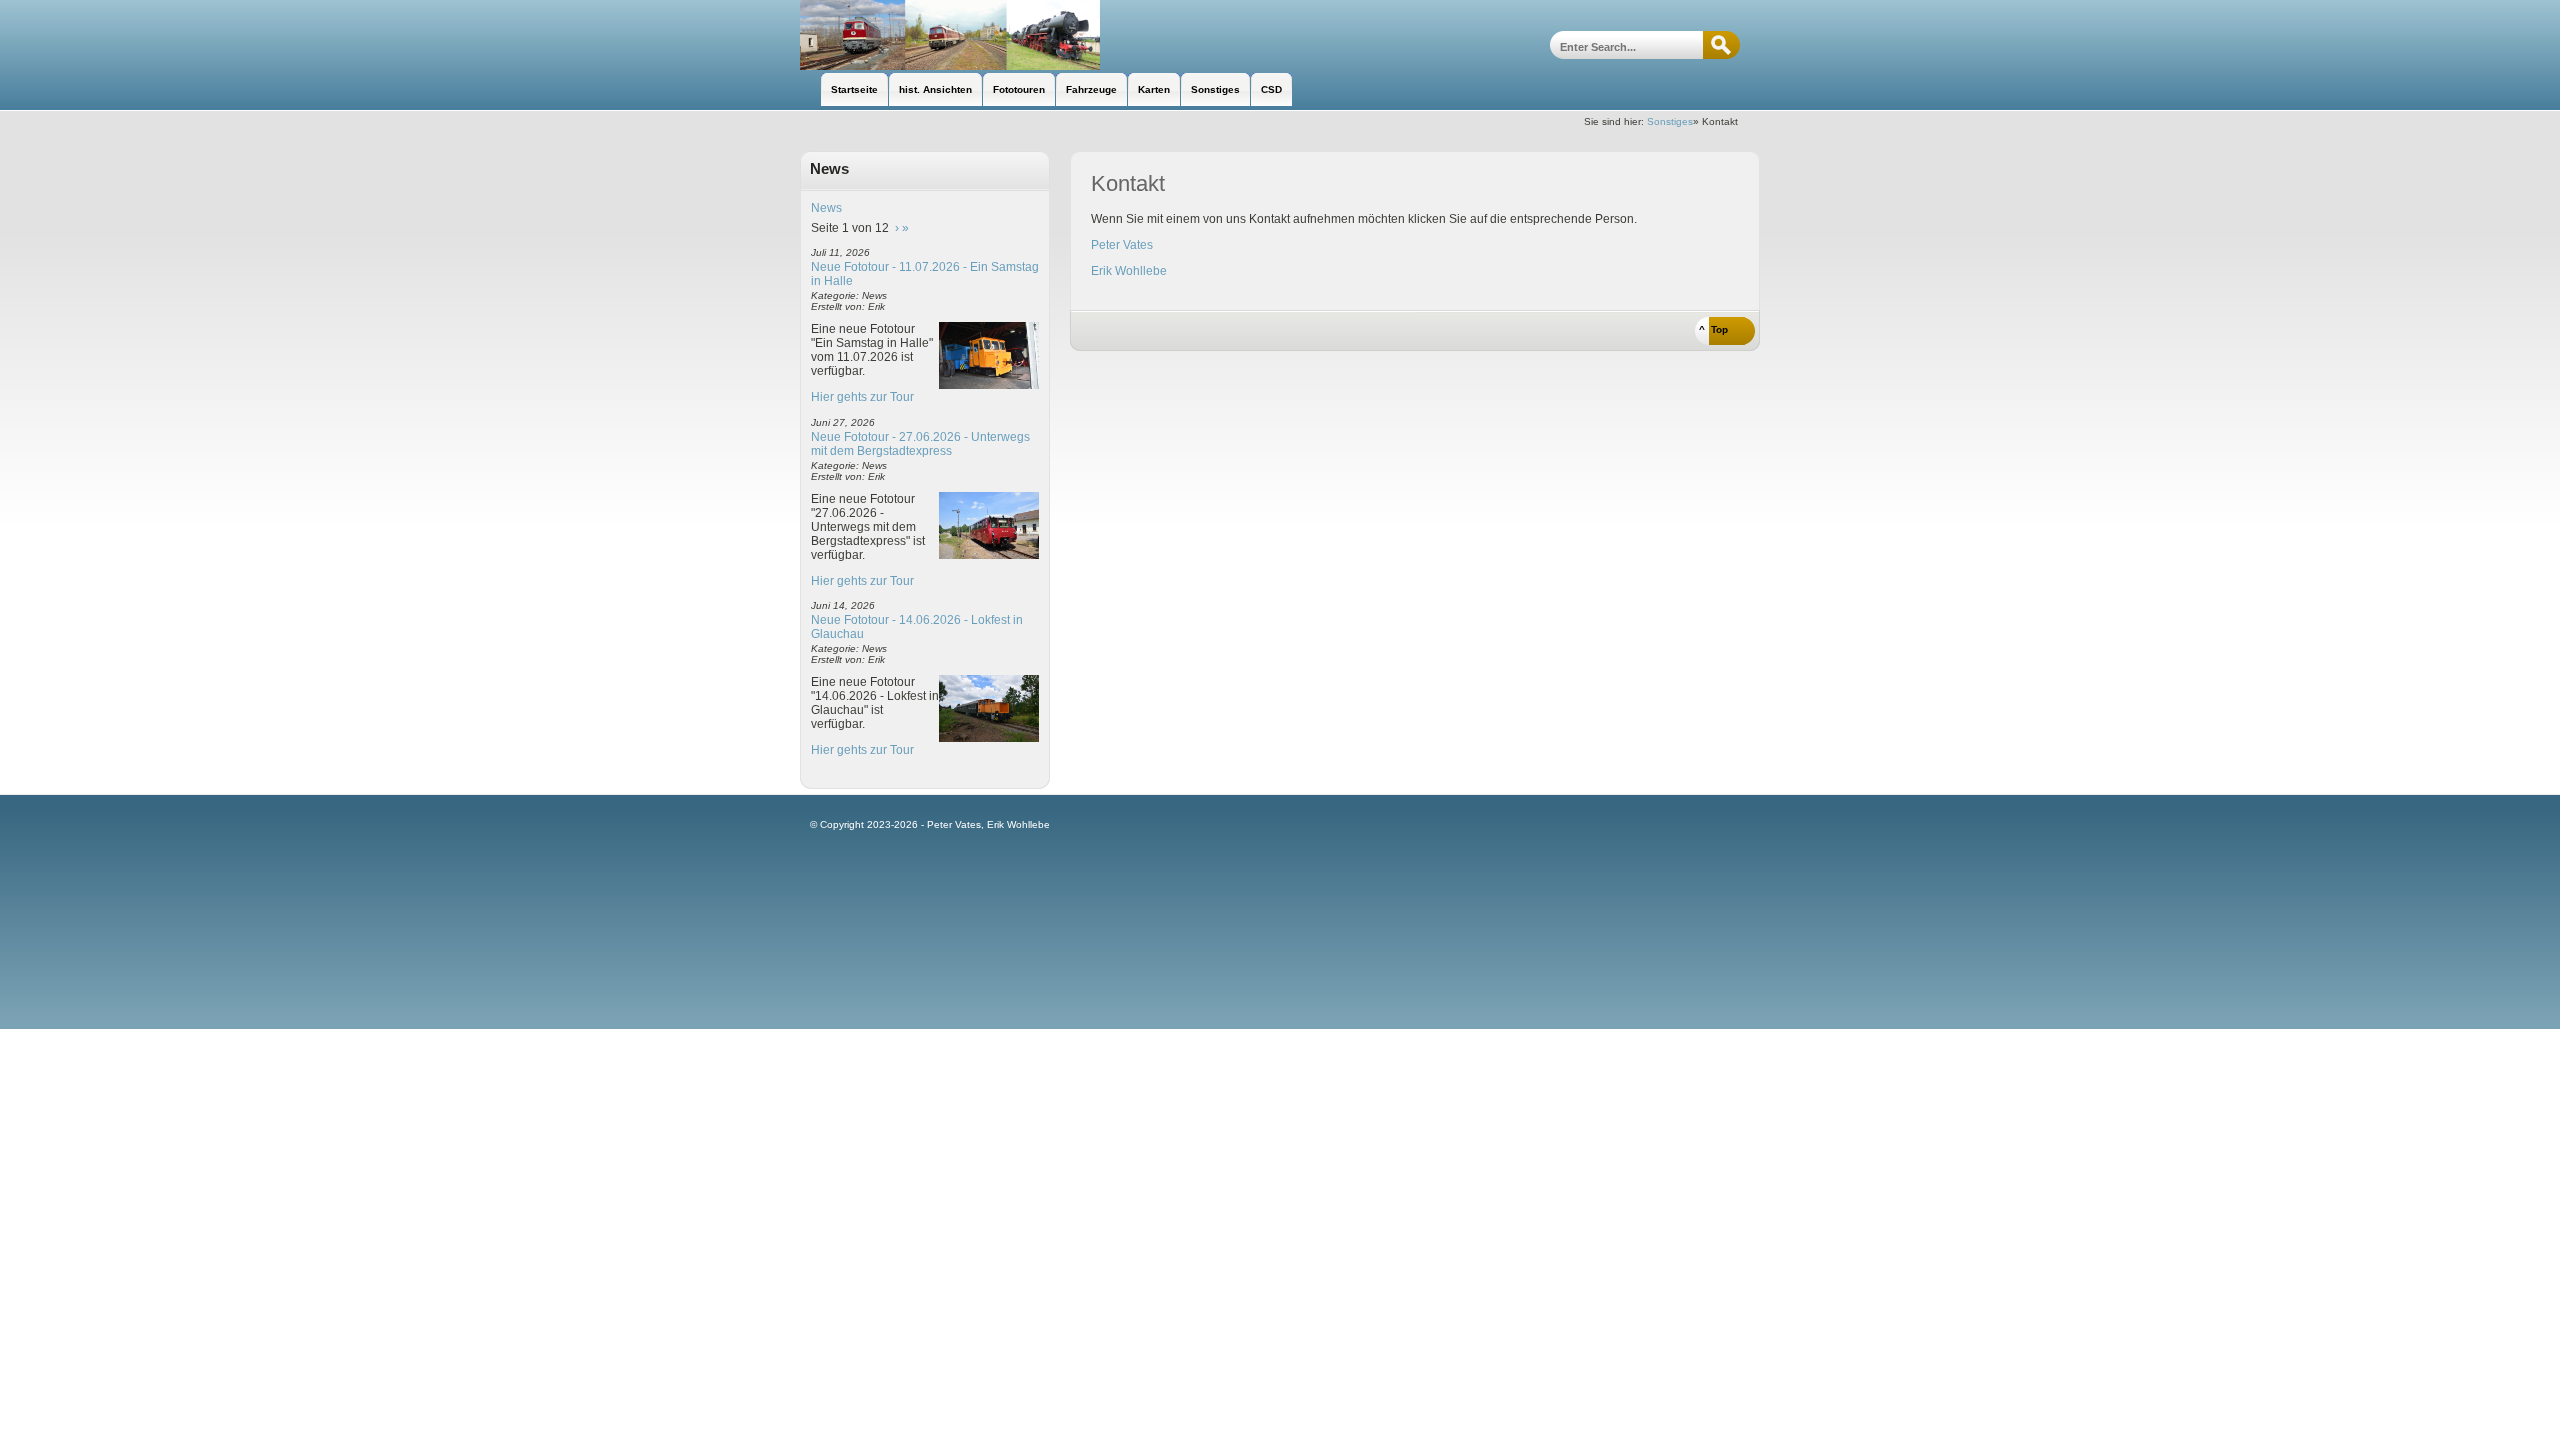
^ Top (1713, 329)
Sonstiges (1670, 121)
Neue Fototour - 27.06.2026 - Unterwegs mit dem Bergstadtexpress (920, 444)
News (826, 208)
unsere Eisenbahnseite (950, 35)
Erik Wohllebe (1129, 271)
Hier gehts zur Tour (862, 397)
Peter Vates (1122, 245)
